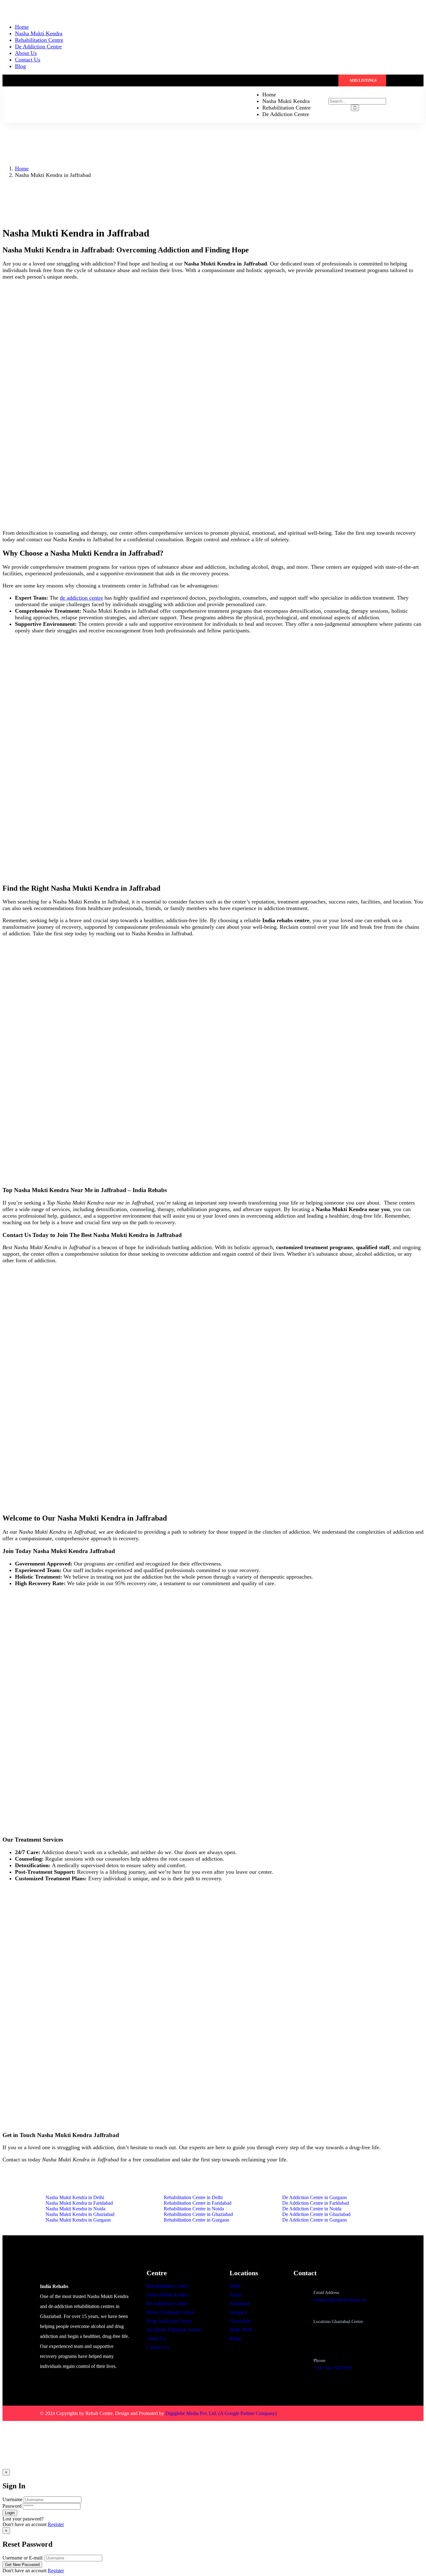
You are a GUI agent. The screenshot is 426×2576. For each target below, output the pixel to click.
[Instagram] (361, 2413)
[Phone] (301, 2362)
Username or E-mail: (23, 2558)
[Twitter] (324, 2413)
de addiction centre (81, 598)
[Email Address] (301, 2295)
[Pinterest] (379, 2413)
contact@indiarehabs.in (340, 2300)
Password (12, 2506)
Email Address (326, 2293)
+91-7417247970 (333, 2368)
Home (22, 168)
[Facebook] (342, 2413)
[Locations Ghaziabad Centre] (301, 2330)
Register (56, 2524)
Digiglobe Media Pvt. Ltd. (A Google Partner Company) (221, 2413)
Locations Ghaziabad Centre (338, 2322)
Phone (319, 2360)
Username (12, 2499)
